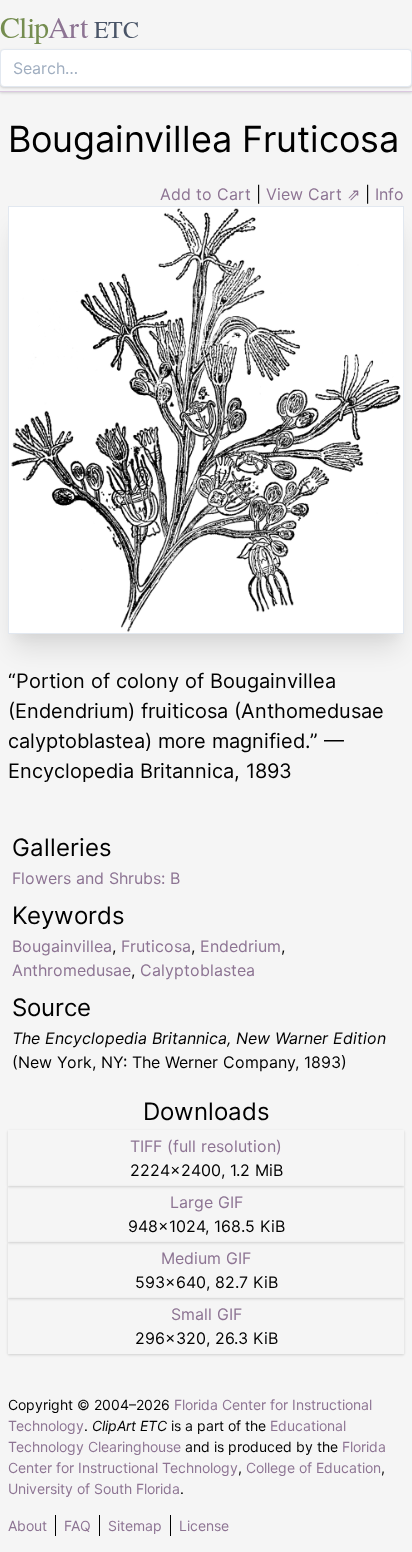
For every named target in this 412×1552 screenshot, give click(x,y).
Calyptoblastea (197, 970)
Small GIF (206, 1314)
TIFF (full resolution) (206, 1146)
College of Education (313, 1467)
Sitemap (135, 1525)
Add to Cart (205, 194)
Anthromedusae (71, 970)
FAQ (77, 1525)
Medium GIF (206, 1258)
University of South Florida (94, 1488)
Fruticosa (156, 946)
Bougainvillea (62, 946)
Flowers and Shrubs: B (96, 878)
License (204, 1525)
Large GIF (206, 1202)
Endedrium (240, 946)
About (27, 1525)
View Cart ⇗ (313, 194)
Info (389, 194)
